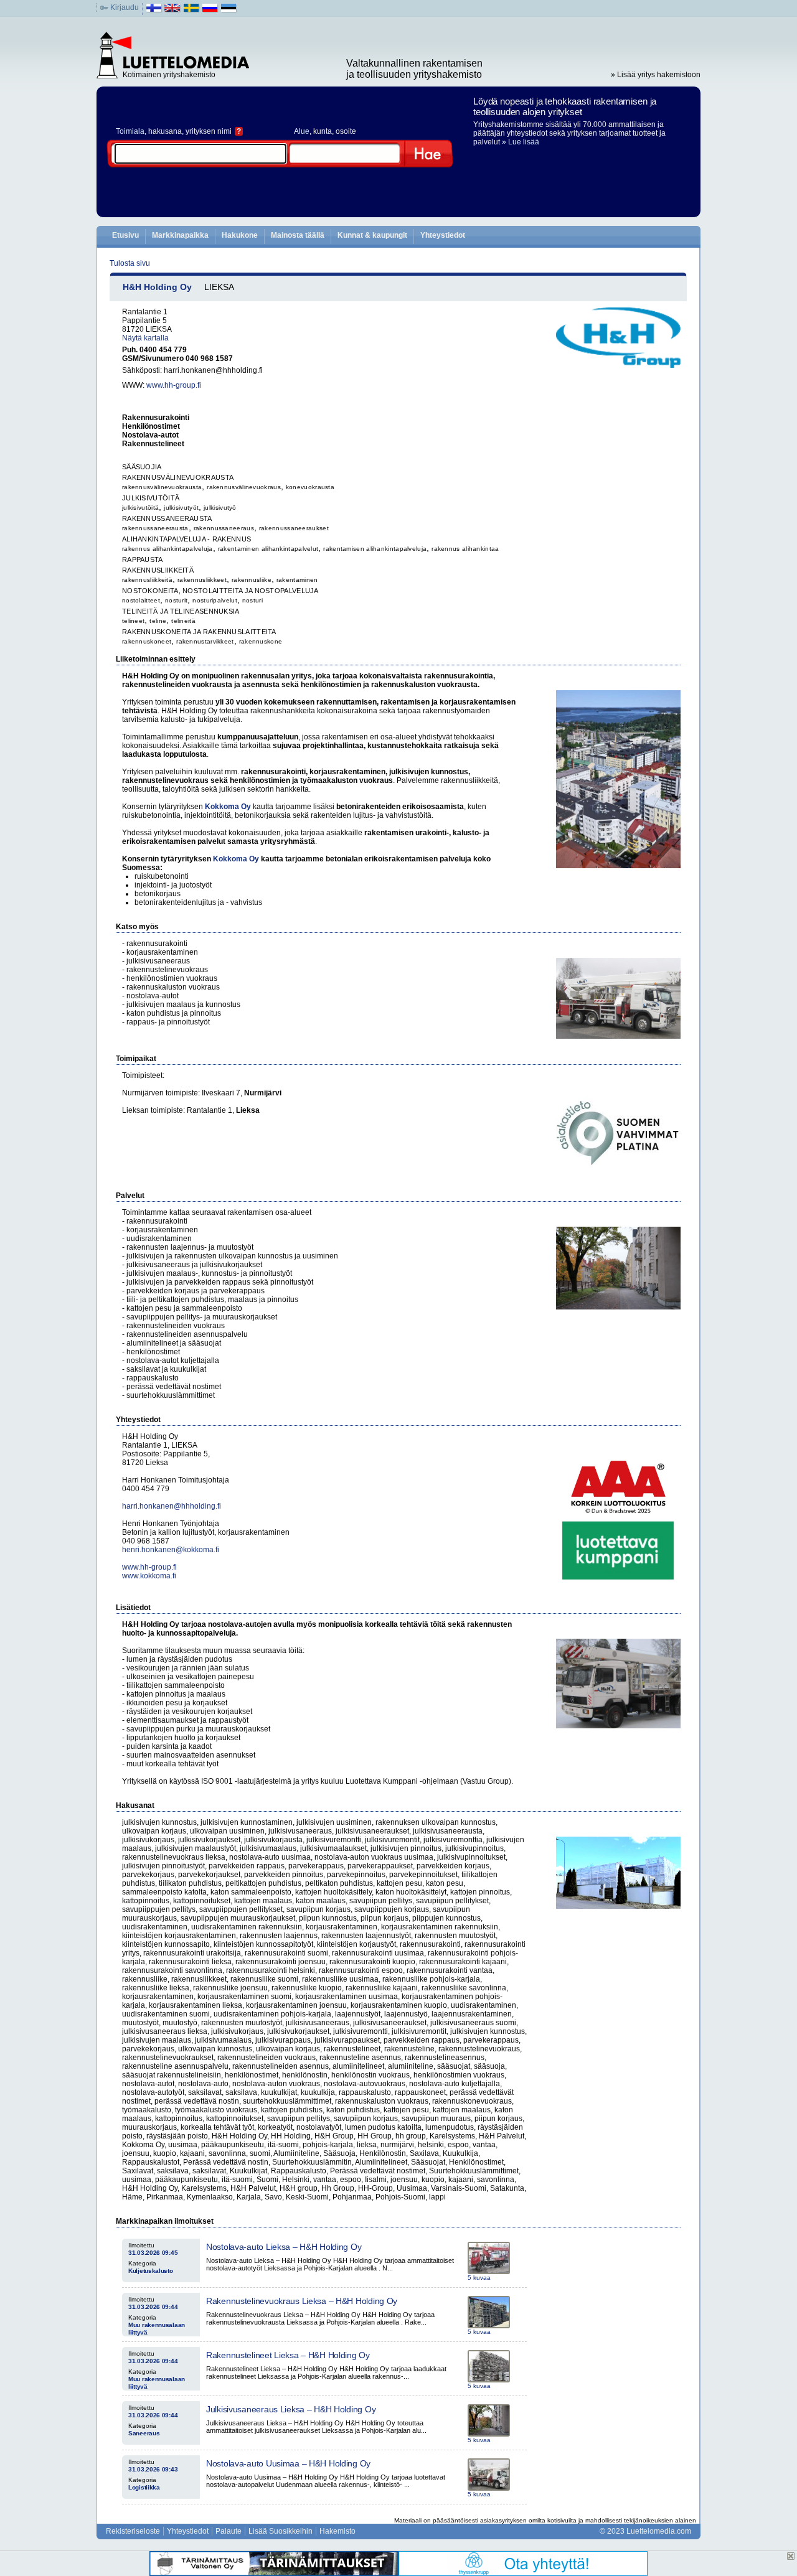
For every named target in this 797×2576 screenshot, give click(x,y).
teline (158, 621)
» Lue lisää (521, 142)
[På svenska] (191, 11)
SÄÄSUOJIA (142, 467)
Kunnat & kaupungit (372, 235)
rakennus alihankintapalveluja (167, 549)
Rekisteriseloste (133, 2531)
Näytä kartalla (145, 338)
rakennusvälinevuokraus (244, 487)
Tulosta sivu (130, 263)
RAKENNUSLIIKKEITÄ (158, 570)
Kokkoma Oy (228, 807)
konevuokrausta (310, 487)
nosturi (252, 600)
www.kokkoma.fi (149, 1576)
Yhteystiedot (443, 235)
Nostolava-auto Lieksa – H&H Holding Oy (284, 2247)
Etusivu (125, 235)
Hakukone (240, 235)
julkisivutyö (220, 508)
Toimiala (130, 131)
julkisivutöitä (140, 508)
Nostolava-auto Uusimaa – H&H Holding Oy (288, 2463)
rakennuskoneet (147, 641)
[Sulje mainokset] (791, 2556)
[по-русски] (210, 11)
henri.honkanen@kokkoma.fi (171, 1550)
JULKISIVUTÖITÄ (151, 498)
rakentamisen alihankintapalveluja (375, 549)
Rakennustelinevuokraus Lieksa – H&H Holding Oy (302, 2301)
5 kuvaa (479, 2278)
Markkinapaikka (180, 235)
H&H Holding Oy (157, 287)
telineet (133, 621)
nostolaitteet (141, 600)
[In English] (173, 11)
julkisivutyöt (181, 508)
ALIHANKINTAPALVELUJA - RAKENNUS (186, 539)
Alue (302, 131)
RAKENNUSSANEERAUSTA (167, 518)
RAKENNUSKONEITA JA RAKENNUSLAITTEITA (199, 632)
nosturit (176, 600)
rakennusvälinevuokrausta (162, 487)
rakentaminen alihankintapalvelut (268, 549)
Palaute (229, 2531)
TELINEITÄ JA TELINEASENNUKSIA (181, 611)
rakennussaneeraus (224, 528)
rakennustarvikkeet (205, 641)
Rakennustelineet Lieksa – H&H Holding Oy (288, 2355)
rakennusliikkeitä (147, 580)
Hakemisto (337, 2531)
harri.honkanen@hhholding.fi (172, 1506)
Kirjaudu (125, 7)
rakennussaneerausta (155, 528)
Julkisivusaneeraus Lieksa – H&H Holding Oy (291, 2409)
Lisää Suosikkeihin (281, 2531)
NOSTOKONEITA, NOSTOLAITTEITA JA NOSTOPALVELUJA (220, 591)
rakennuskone (261, 641)
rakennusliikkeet (202, 580)
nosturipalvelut (215, 600)
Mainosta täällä (298, 235)
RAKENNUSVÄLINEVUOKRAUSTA (178, 477)
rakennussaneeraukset (294, 528)
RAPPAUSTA (143, 560)
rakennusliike (252, 580)
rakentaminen (297, 580)
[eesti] (229, 11)
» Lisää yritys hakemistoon (656, 75)
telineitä (183, 621)
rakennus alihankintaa (465, 549)
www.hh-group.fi (174, 385)
